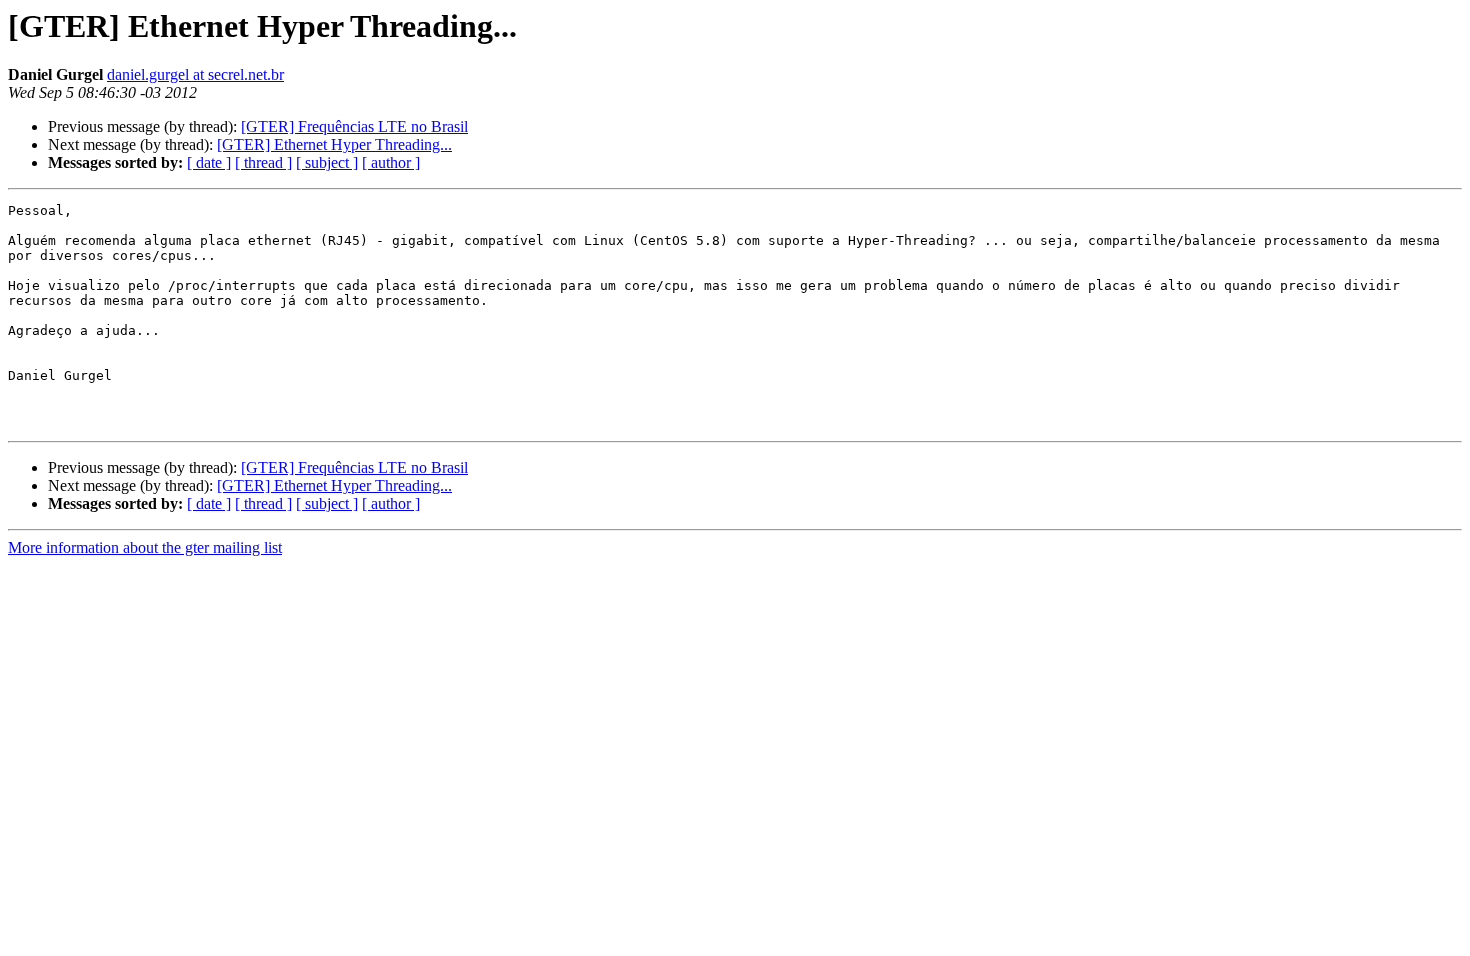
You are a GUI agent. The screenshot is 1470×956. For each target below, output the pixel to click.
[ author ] (391, 162)
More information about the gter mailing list (145, 547)
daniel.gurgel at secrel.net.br (195, 74)
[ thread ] (263, 162)
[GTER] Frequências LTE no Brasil (354, 126)
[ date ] (209, 162)
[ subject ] (327, 162)
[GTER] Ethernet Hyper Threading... (334, 144)
